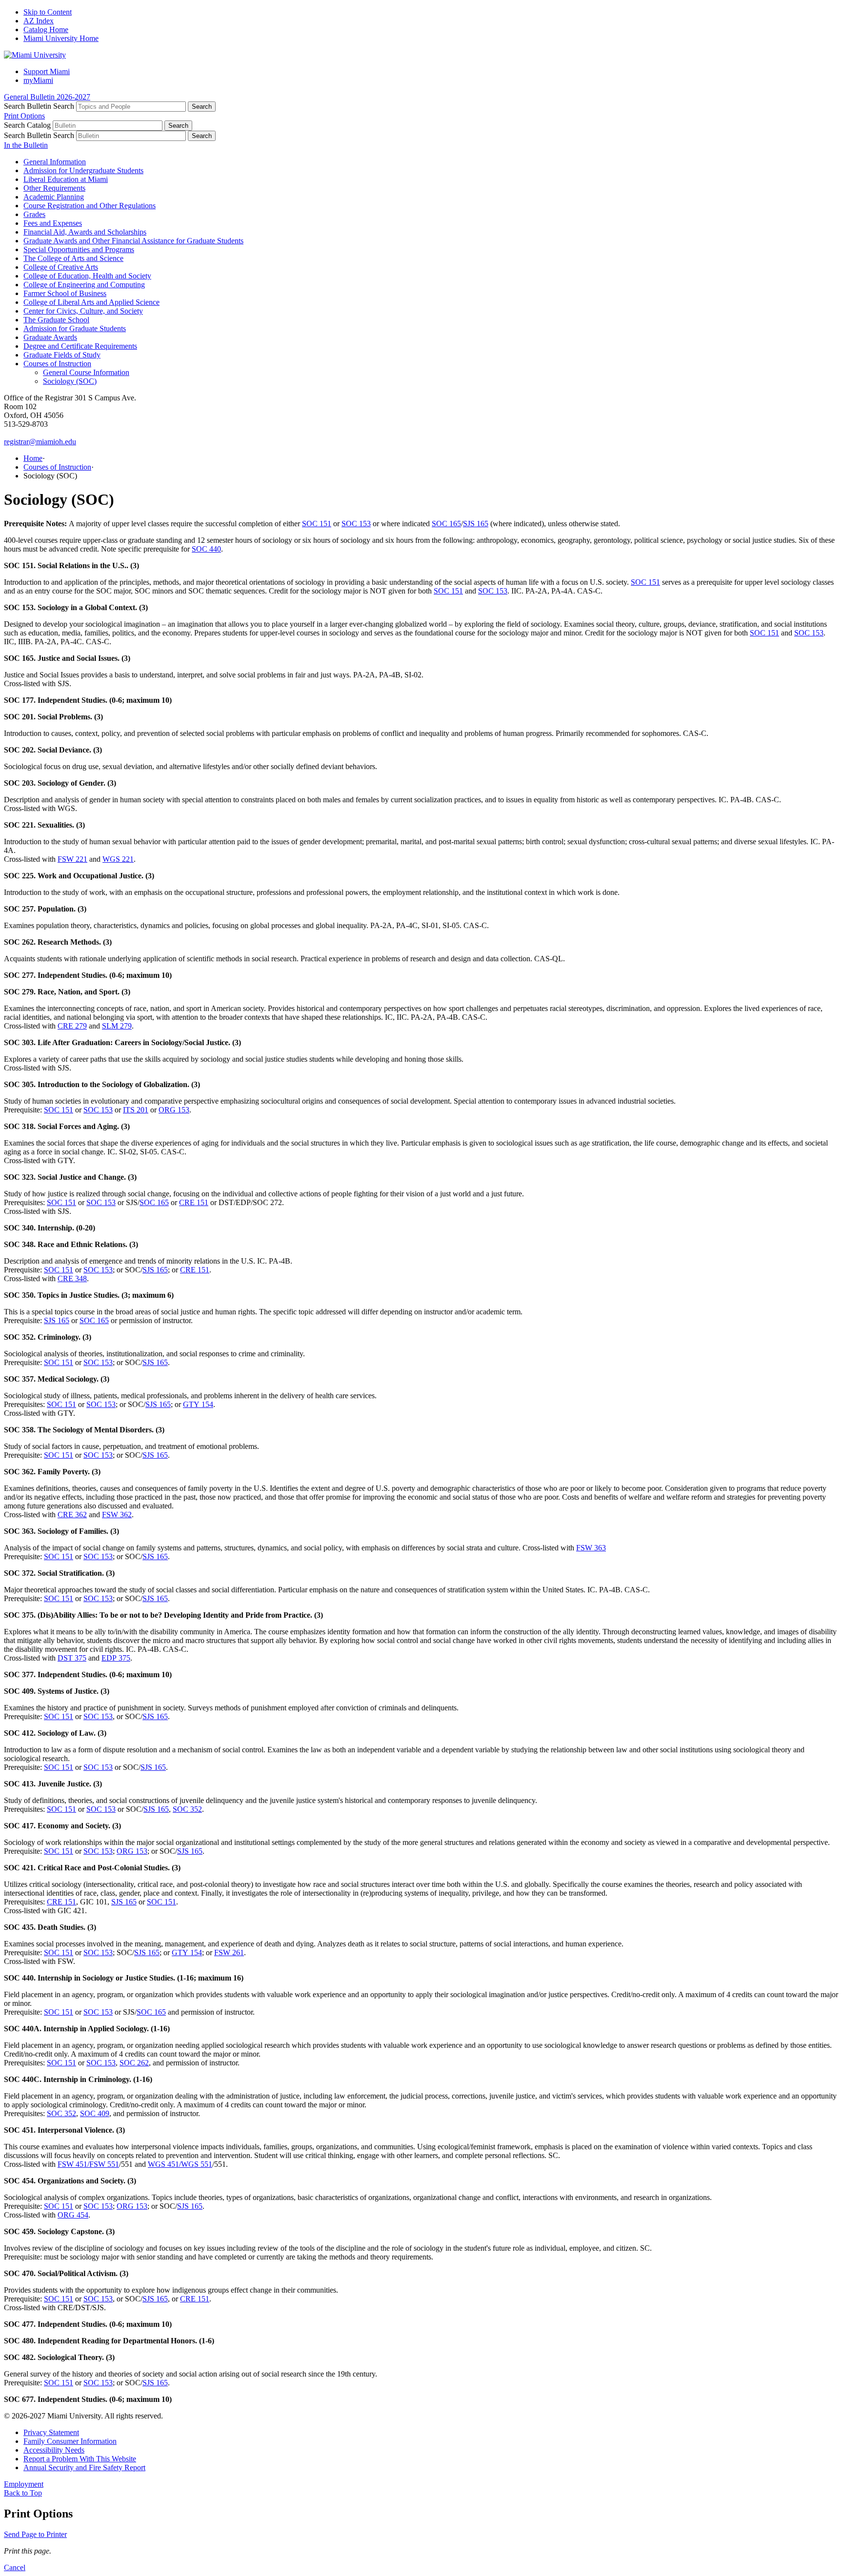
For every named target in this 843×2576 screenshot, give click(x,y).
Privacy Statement (51, 2432)
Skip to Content (48, 12)
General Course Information (86, 372)
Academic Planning (54, 197)
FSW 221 (72, 859)
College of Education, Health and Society (87, 276)
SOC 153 (356, 524)
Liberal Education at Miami (66, 179)
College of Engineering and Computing (84, 285)
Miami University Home (61, 38)
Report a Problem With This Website (80, 2459)
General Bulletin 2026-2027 (47, 97)
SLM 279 (117, 1026)
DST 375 (72, 1658)
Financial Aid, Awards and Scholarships (85, 232)
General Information (55, 162)
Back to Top (23, 2493)
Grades (34, 214)
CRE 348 (72, 1278)
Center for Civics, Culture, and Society (83, 311)
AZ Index (39, 21)
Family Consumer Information (70, 2441)
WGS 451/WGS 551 (180, 2164)
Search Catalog (27, 125)
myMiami (38, 80)
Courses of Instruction (57, 364)
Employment (24, 2484)
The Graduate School (56, 320)
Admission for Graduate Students (75, 328)
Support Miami (47, 71)
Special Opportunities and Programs (79, 249)
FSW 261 (229, 1952)
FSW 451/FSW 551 (88, 2164)
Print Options (24, 116)
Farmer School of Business (65, 293)
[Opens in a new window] (35, 55)
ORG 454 (73, 2215)
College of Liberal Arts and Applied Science (91, 302)
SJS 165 (476, 524)
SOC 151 (317, 524)
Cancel (15, 2567)
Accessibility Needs (54, 2450)
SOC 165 (446, 524)
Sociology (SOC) (70, 381)
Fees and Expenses (53, 223)
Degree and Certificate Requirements (80, 346)
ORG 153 (174, 1110)
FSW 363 (591, 1548)
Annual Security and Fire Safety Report (84, 2467)
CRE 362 (72, 1515)
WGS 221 (118, 859)
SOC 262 (134, 2063)
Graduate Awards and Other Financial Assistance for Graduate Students (133, 241)
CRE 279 (72, 1026)
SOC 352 (187, 1809)
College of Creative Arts (61, 267)
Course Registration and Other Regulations (90, 206)
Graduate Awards (50, 337)
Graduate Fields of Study (62, 355)
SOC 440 (206, 549)
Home (33, 458)
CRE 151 (194, 1202)
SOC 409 (95, 2113)
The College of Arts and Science (73, 258)
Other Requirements (54, 188)
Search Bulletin (28, 106)
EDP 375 (116, 1658)
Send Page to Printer (35, 2534)
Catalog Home (46, 30)
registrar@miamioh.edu (40, 442)
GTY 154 (198, 1404)
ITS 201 (136, 1110)
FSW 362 (117, 1515)
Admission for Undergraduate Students (83, 170)
